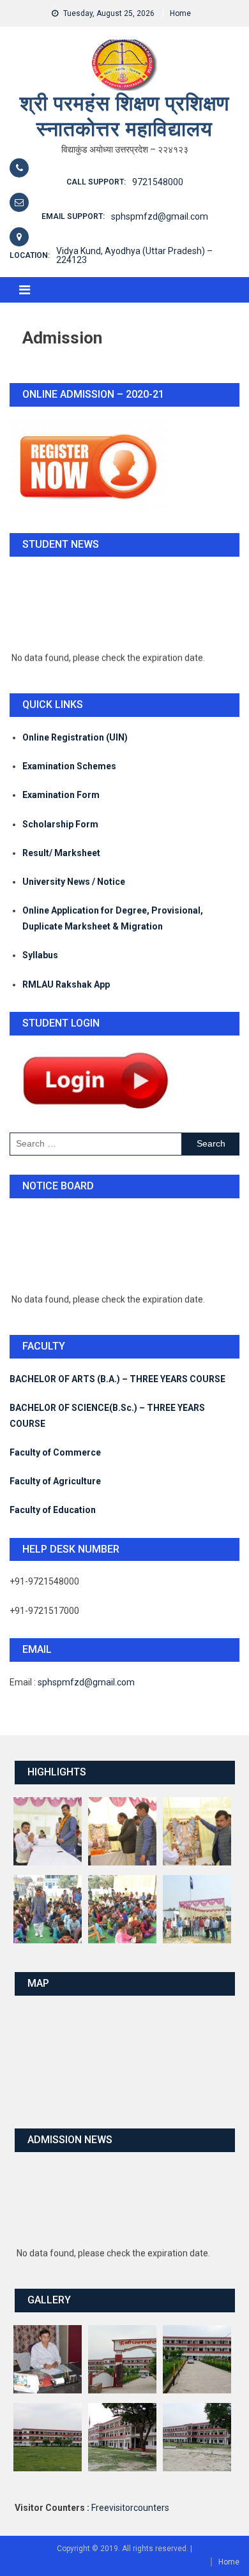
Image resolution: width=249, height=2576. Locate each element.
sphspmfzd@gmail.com (160, 216)
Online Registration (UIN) (75, 737)
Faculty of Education (53, 1510)
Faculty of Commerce (55, 1452)
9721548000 (158, 182)
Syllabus (40, 955)
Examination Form (61, 795)
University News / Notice (74, 882)
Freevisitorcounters (130, 2508)
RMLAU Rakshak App (66, 984)
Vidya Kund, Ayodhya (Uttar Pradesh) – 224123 (134, 255)
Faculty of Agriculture (55, 1481)
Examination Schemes (69, 766)
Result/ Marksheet (61, 853)
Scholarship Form (60, 824)
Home (180, 13)
